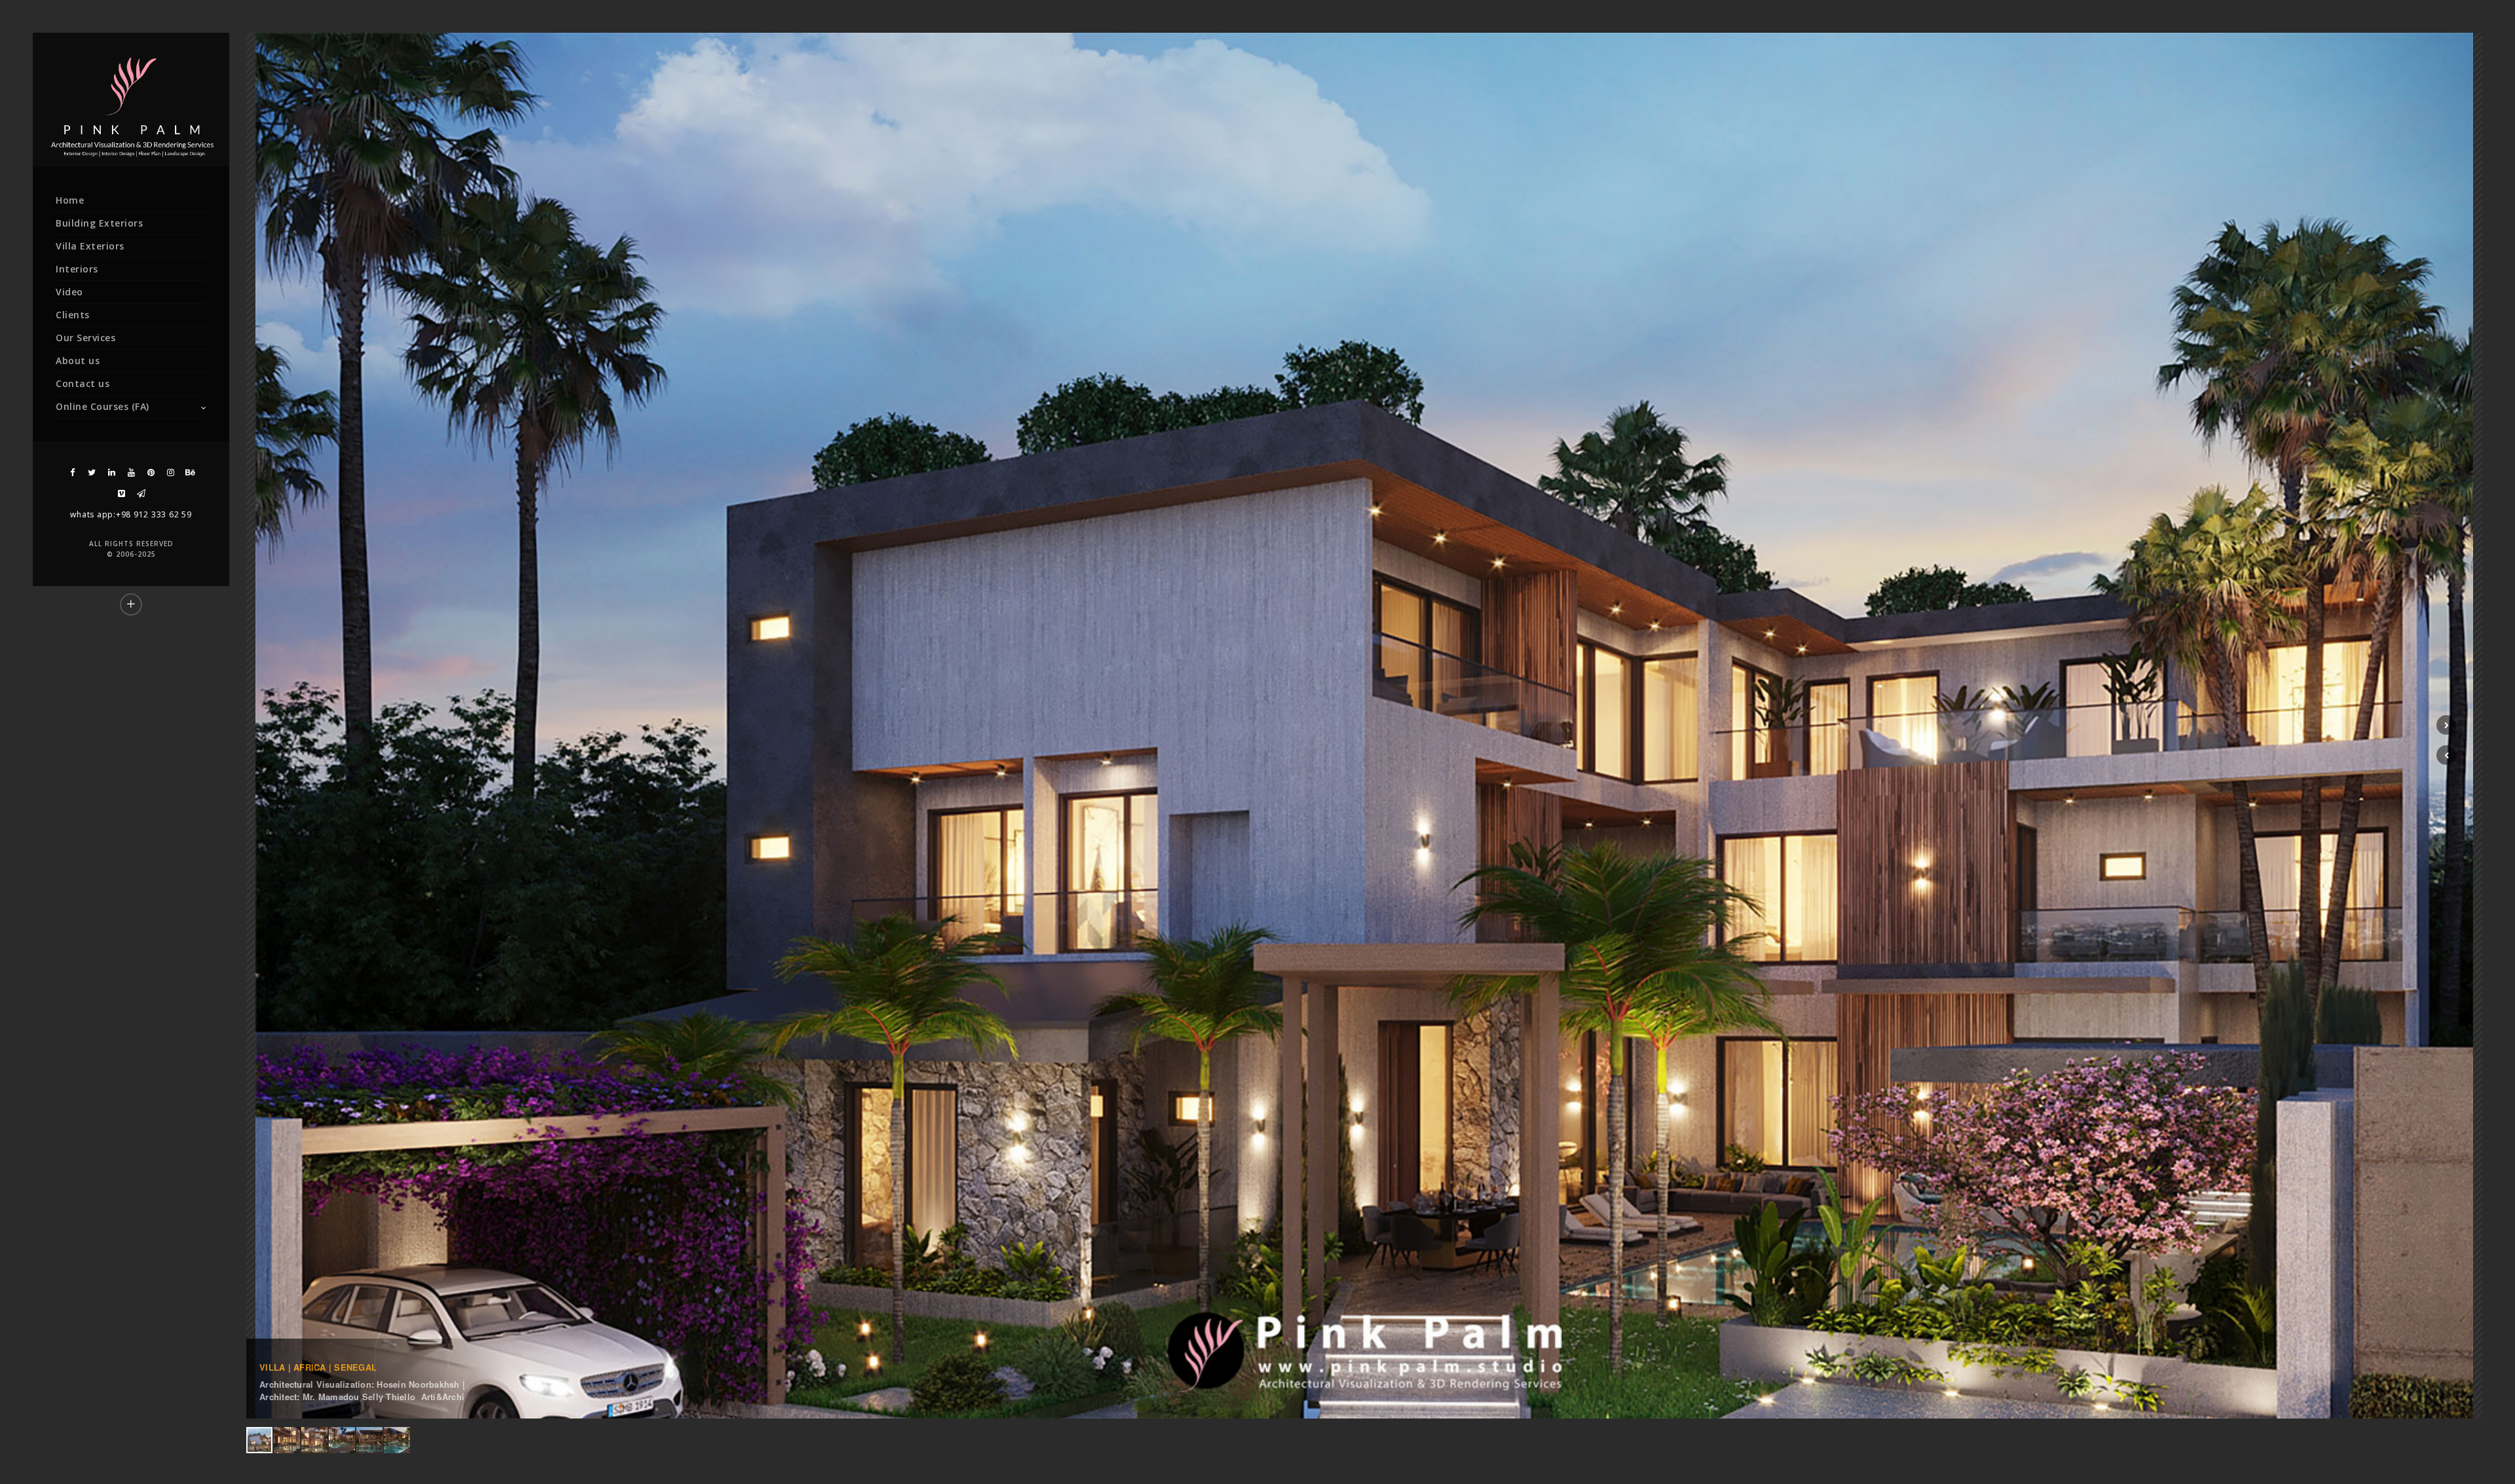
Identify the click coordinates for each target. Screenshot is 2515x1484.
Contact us (83, 383)
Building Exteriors (99, 223)
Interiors (77, 269)
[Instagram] (170, 473)
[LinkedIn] (111, 473)
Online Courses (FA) (102, 406)
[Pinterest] (151, 473)
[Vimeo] (121, 493)
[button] (2446, 755)
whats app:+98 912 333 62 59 (131, 514)
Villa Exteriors (90, 246)
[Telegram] (141, 493)
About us (78, 361)
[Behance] (190, 473)
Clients (73, 315)
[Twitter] (92, 473)
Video (69, 292)
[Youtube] (131, 473)
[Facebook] (72, 473)
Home (70, 200)
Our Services (85, 338)
